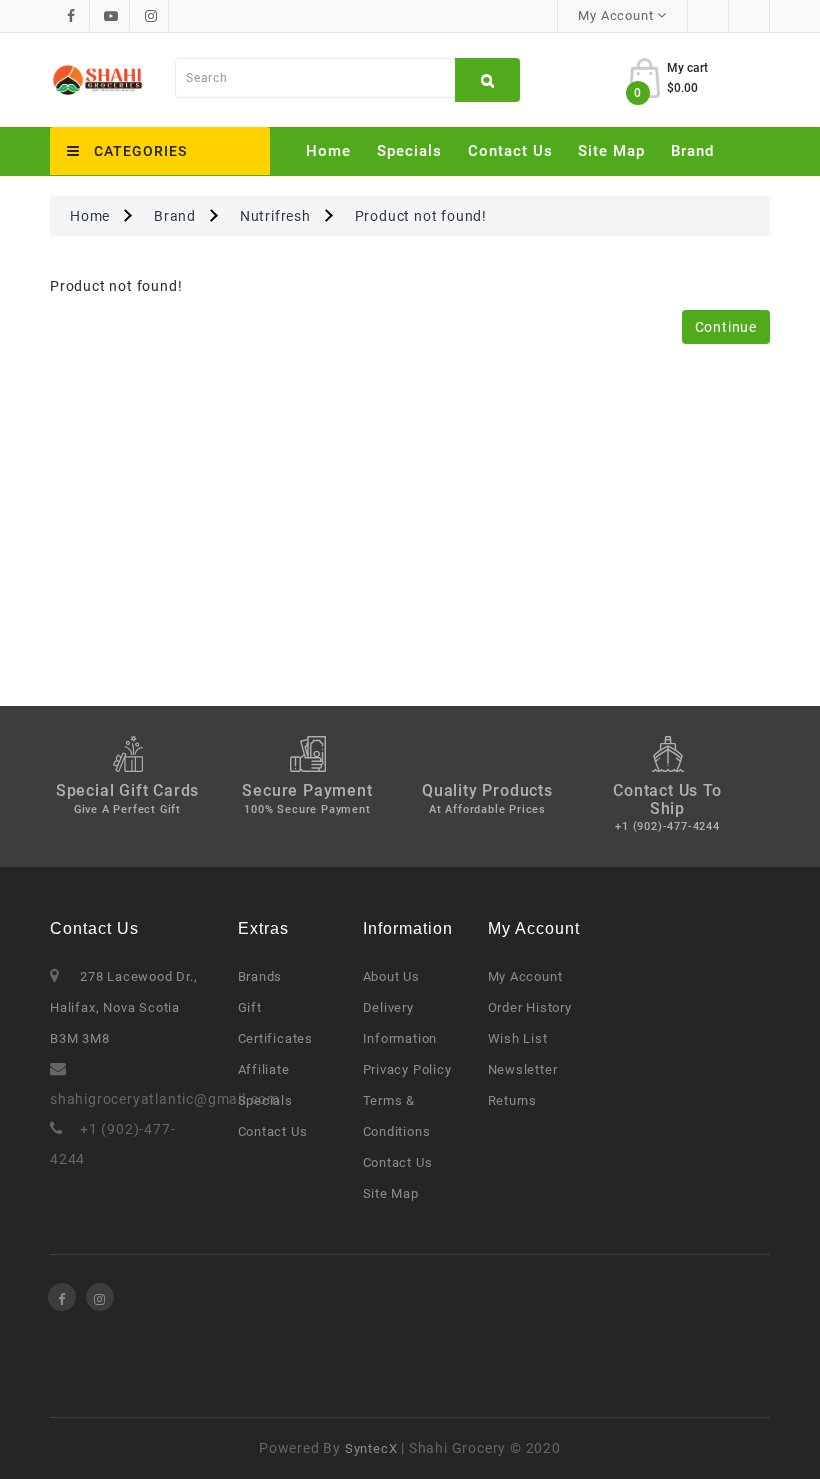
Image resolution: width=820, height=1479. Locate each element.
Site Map (611, 151)
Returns (513, 1100)
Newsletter (523, 1069)
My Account (525, 976)
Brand (692, 151)
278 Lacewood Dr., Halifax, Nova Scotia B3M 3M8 (124, 1007)
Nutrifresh (275, 216)
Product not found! (421, 216)
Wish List (518, 1038)
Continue (726, 327)
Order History (530, 1007)
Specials (409, 151)
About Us (391, 976)
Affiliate (264, 1069)
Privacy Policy (407, 1069)
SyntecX (371, 1448)
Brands (260, 976)
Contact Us (510, 151)
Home (328, 151)
